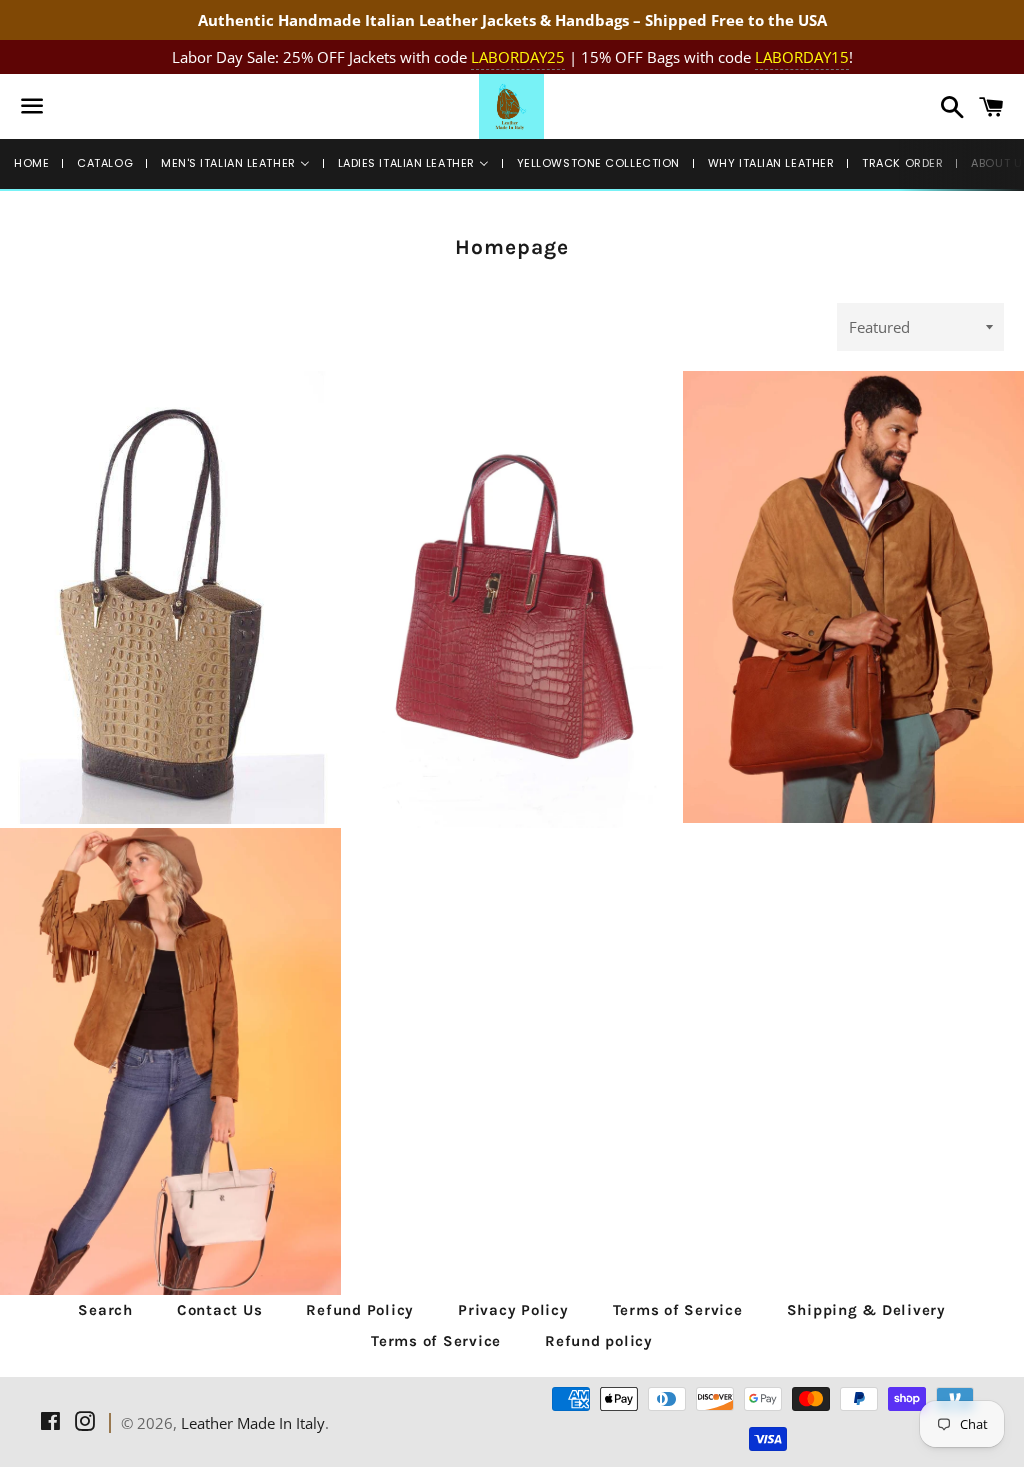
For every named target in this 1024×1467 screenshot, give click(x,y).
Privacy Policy (513, 1310)
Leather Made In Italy (253, 1423)
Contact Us (220, 1310)
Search (105, 1310)
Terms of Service (678, 1310)
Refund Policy (360, 1310)
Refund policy (599, 1341)
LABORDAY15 (802, 57)
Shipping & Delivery (866, 1310)
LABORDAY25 (518, 57)
